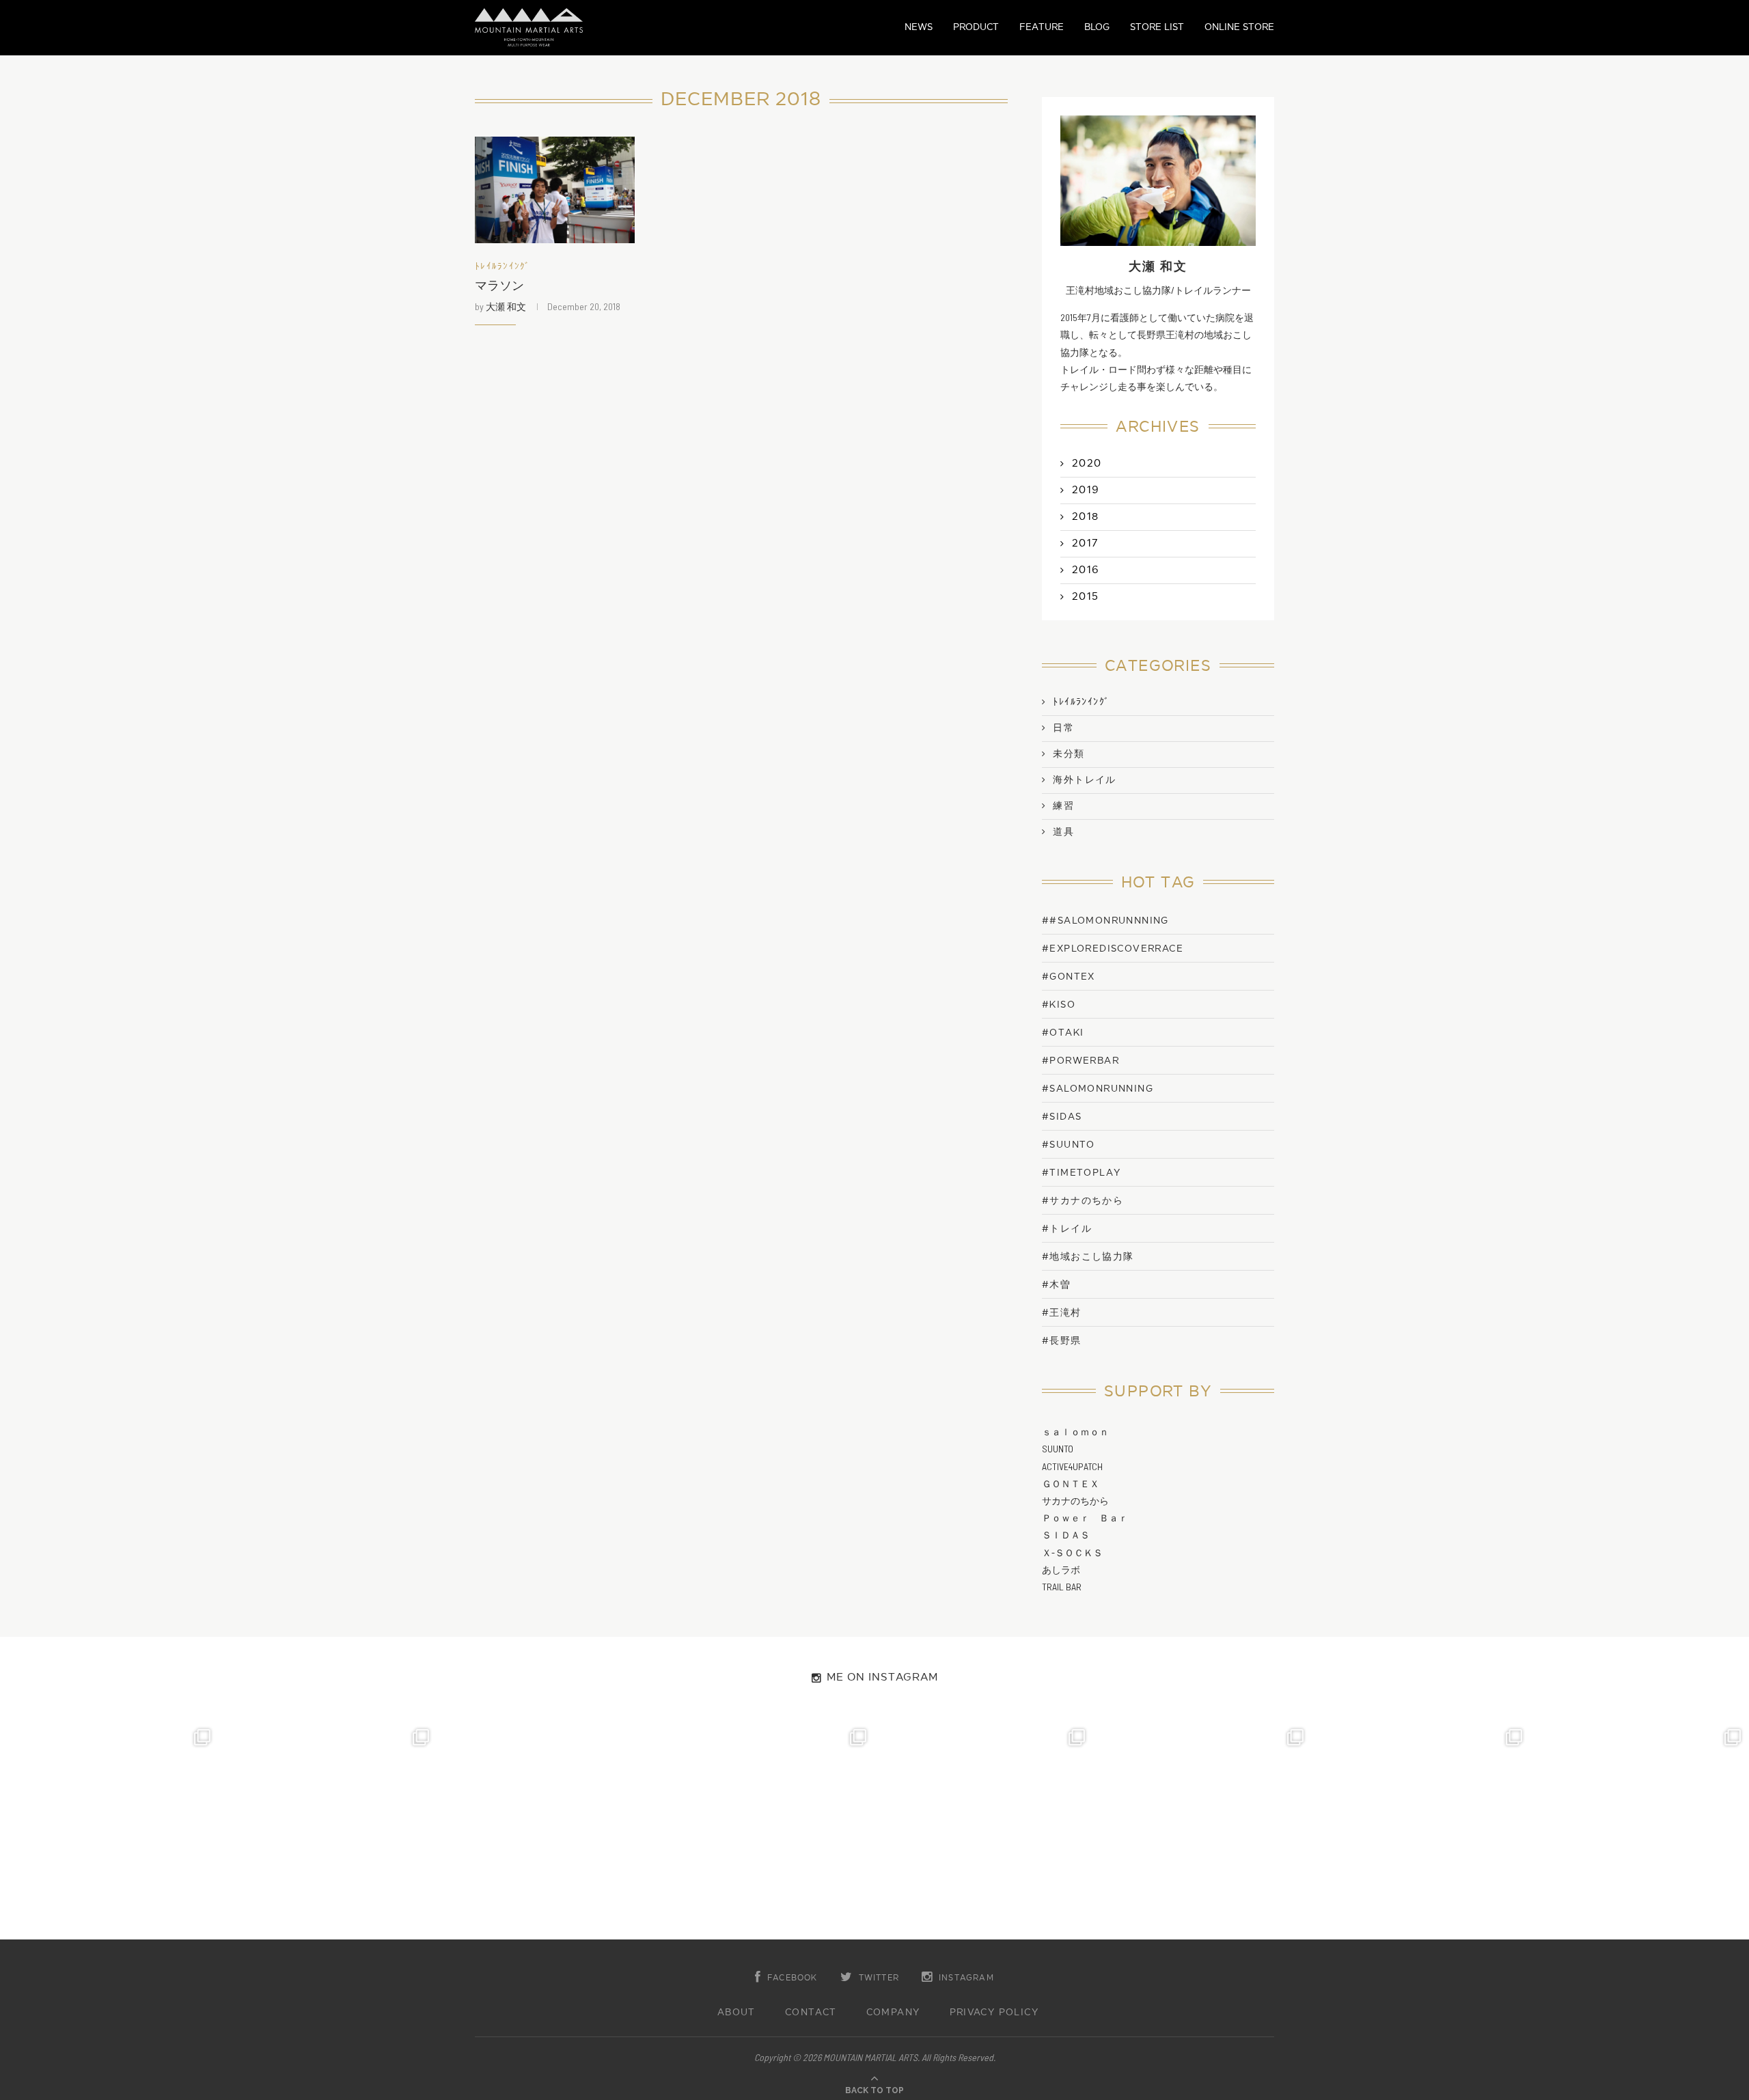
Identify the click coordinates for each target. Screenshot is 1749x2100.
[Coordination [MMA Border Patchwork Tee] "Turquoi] (328, 1830)
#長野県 (1062, 1341)
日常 (1063, 728)
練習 (1063, 806)
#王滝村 (1062, 1313)
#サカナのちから (1083, 1201)
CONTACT (811, 2013)
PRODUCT (976, 27)
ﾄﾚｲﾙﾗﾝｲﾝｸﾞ (503, 267)
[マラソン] (555, 190)
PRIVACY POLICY (994, 2013)
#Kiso (1059, 1005)
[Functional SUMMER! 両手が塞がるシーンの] (984, 1830)
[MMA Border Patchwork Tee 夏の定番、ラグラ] (1421, 1830)
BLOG (1097, 27)
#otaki (1063, 1033)
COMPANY (893, 2013)
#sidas (1062, 1117)
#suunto (1069, 1145)
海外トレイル (1084, 780)
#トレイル (1067, 1229)
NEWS (919, 27)
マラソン (499, 286)
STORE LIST (1157, 27)
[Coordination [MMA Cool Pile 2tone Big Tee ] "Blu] (109, 1830)
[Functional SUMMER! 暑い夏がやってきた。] (1640, 1830)
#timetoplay (1081, 1173)
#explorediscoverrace (1113, 949)
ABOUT (736, 2013)
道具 (1063, 832)
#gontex (1069, 977)
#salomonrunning (1098, 1089)
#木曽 (1056, 1285)
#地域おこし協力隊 (1088, 1257)
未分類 (1069, 754)
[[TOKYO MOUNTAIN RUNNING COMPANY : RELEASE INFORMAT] (547, 1830)
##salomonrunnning (1105, 921)
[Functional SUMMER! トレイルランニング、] (765, 1830)
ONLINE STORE (1239, 27)
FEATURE (1042, 27)
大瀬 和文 (506, 306)
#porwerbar (1080, 1061)
